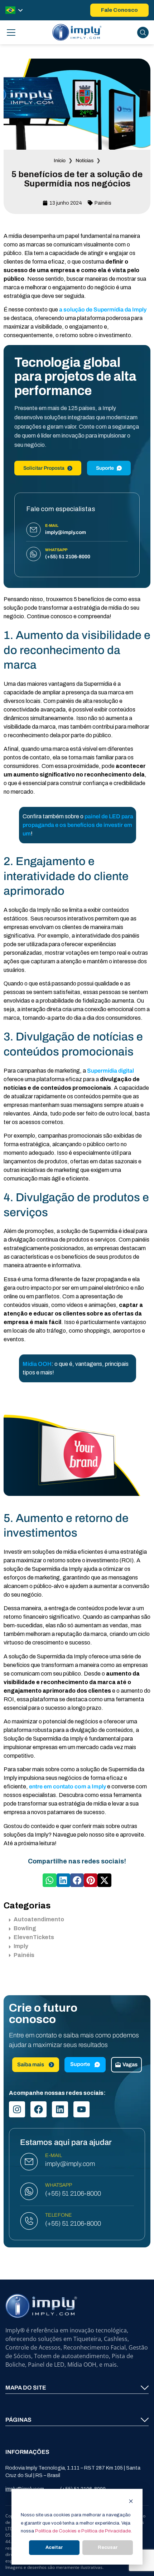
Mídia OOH (37, 1364)
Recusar (108, 2547)
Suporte (105, 468)
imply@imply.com (70, 2164)
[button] (49, 1880)
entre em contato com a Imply (68, 1786)
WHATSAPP (59, 2185)
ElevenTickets (34, 1937)
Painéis (103, 203)
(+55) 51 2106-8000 (73, 2194)
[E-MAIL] (29, 2162)
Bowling (25, 1928)
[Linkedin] (60, 2109)
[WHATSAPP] (29, 2191)
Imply (21, 1946)
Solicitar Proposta (44, 468)
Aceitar (54, 2547)
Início (60, 161)
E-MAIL (54, 2155)
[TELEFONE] (29, 2221)
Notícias (85, 161)
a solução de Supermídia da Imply (102, 309)
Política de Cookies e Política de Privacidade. (83, 2531)
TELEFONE (59, 2215)
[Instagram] (17, 2109)
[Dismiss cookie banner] (131, 2502)
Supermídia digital (110, 1071)
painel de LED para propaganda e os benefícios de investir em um (78, 825)
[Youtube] (81, 2109)
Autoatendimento (39, 1919)
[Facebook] (38, 2109)
